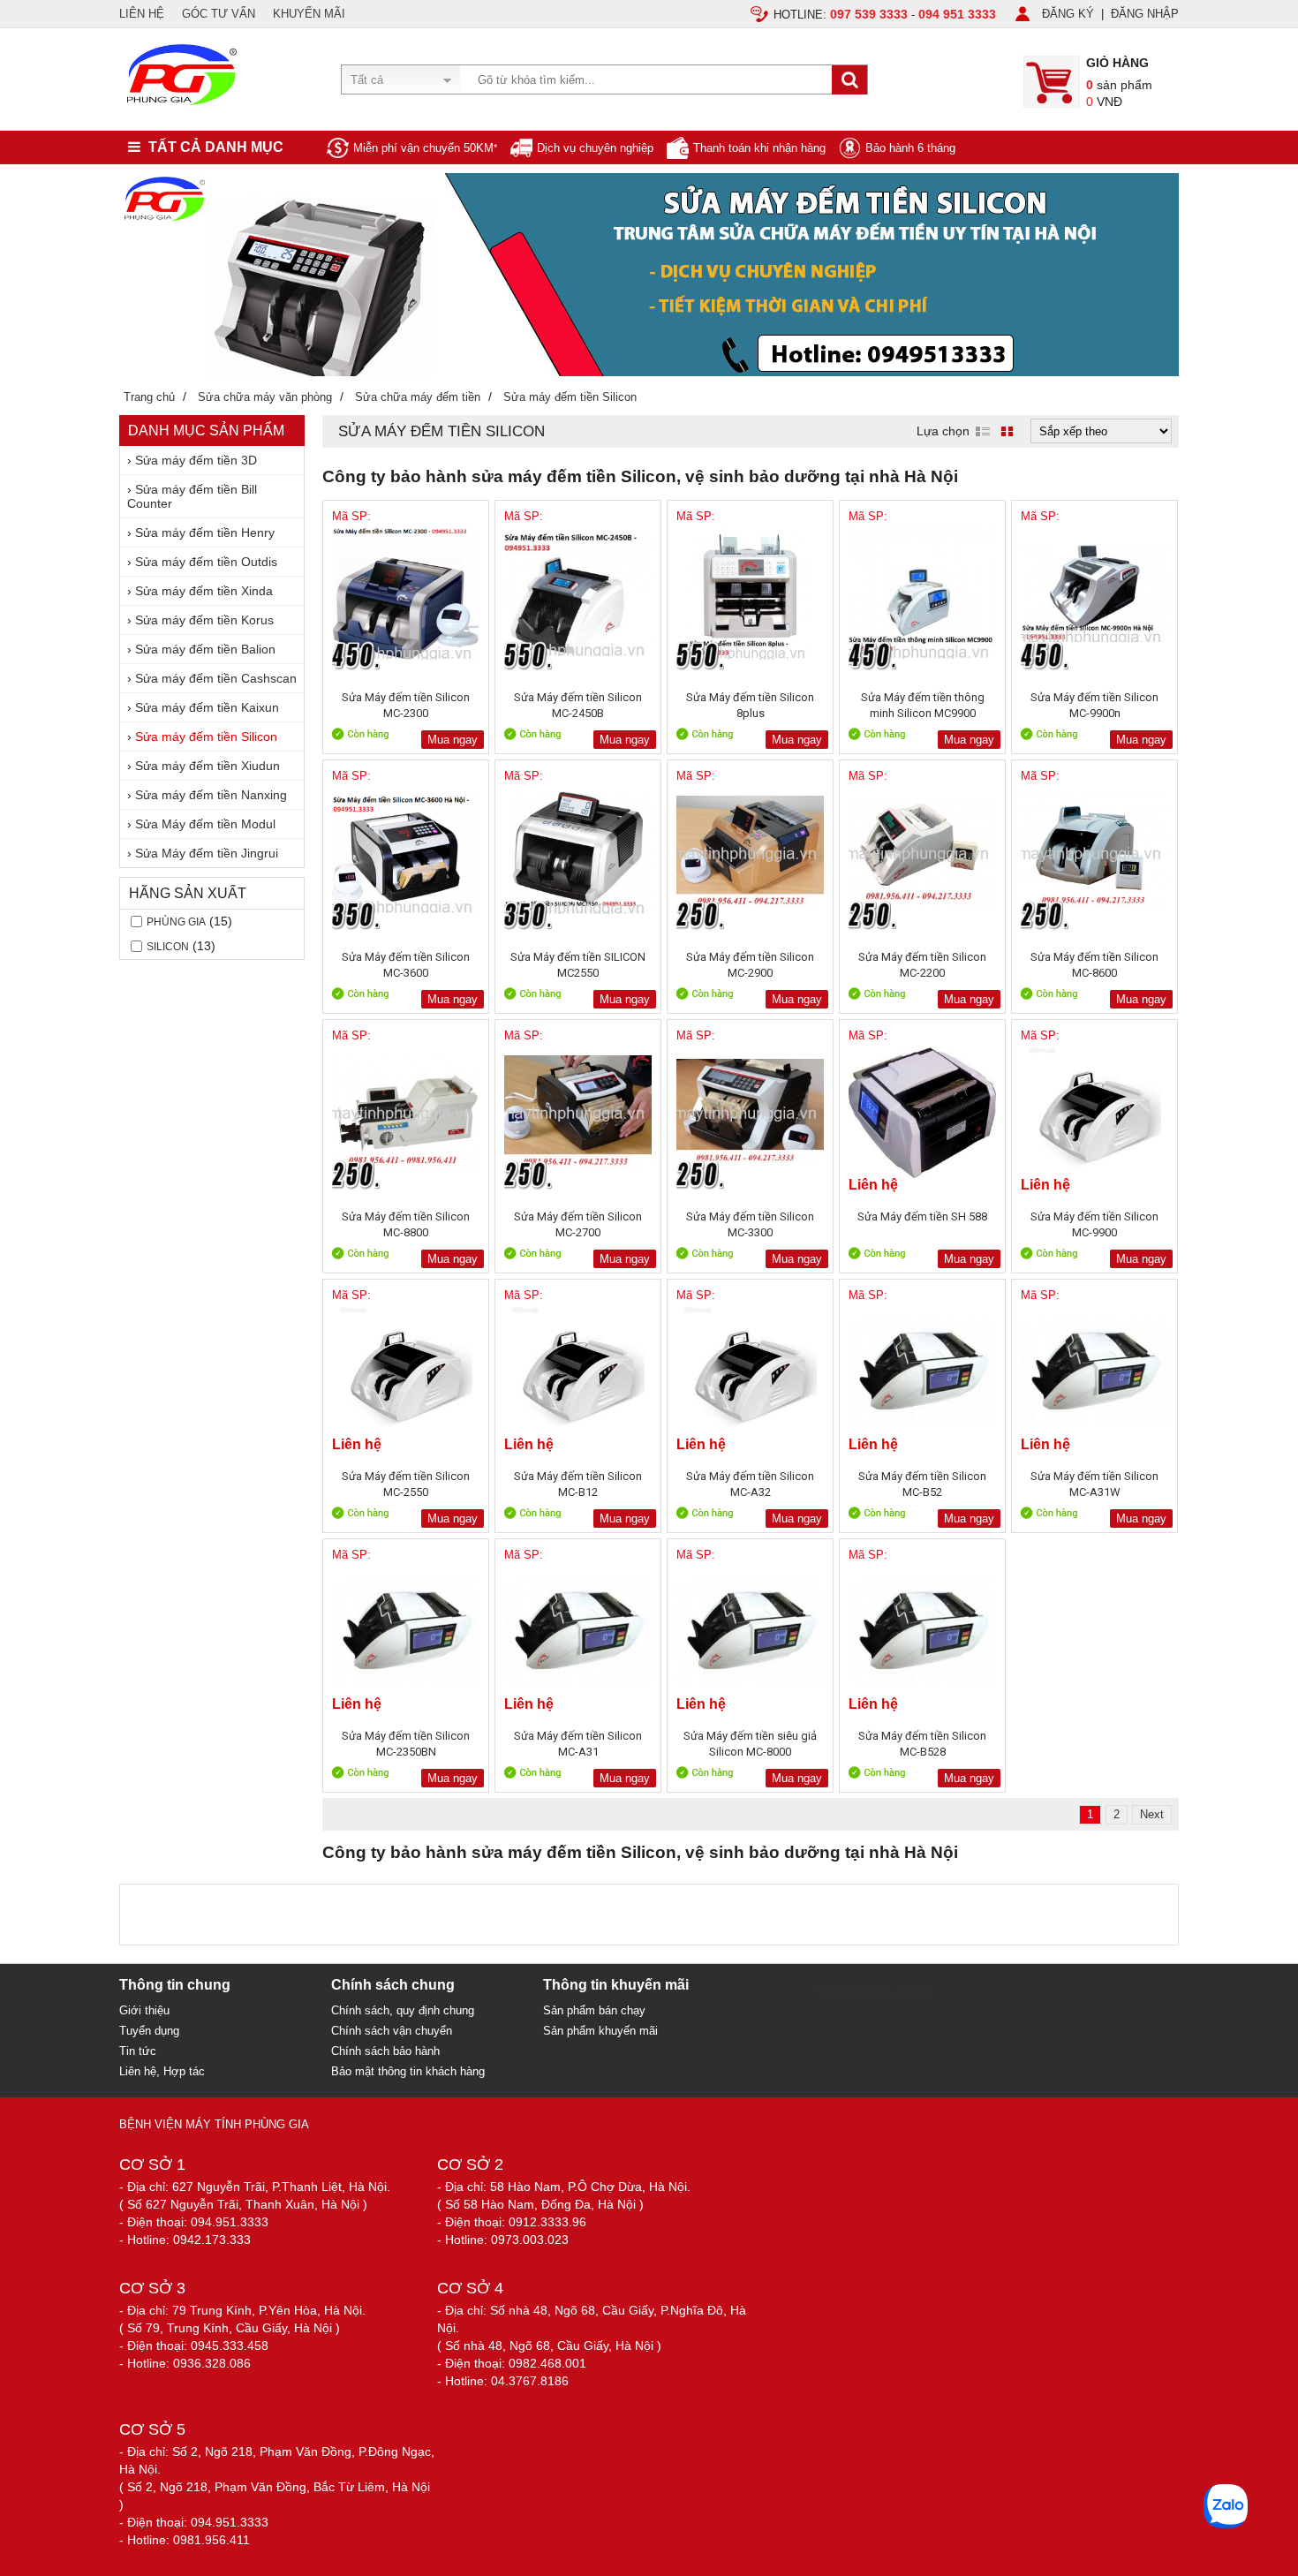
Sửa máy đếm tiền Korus (204, 620)
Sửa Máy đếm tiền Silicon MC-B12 (578, 1484)
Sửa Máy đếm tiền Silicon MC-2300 (406, 705)
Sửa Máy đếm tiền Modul (205, 824)
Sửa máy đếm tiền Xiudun (208, 766)
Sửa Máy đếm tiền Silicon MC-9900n (1094, 705)
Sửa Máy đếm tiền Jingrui (207, 853)
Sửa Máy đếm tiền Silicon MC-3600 (406, 965)
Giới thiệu (144, 2010)
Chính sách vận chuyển (392, 2031)
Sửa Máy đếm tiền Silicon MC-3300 (750, 1224)
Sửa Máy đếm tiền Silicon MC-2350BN (406, 1744)
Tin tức (138, 2051)
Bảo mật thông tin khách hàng (408, 2071)
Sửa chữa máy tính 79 (875, 1993)
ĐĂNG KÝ (1068, 14)
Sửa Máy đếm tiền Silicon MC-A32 (750, 1484)
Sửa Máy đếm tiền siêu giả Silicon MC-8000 (750, 1744)
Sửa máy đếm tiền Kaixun (207, 707)
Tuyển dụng (149, 2031)
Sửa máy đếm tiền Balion (205, 649)
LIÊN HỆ (142, 14)
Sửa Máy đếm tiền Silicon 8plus (750, 705)
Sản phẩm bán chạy (594, 2010)
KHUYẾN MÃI (309, 14)
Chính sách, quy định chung (403, 2010)
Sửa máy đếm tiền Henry (205, 533)
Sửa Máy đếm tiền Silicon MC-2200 (922, 965)
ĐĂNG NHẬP (1145, 14)
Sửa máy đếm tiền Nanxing (211, 795)
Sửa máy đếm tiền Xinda (204, 591)
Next (1152, 1814)
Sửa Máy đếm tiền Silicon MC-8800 (406, 1224)
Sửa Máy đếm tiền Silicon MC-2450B (578, 705)
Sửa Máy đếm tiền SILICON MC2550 (578, 965)
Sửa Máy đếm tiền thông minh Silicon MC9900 (923, 705)
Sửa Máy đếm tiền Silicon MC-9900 (1094, 1224)
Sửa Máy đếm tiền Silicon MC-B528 (922, 1744)
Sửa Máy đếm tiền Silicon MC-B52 (922, 1484)
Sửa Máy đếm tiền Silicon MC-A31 (578, 1744)
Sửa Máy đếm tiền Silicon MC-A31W (1094, 1484)
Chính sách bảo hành (385, 2051)
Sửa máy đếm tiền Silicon (206, 737)
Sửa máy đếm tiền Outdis (206, 562)
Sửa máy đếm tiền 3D (196, 460)
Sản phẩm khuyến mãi (600, 2031)
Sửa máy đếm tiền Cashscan (216, 678)
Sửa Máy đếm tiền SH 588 (922, 1216)
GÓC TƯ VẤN (219, 14)
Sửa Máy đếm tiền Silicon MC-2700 (578, 1224)
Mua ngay (453, 740)
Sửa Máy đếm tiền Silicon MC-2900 (750, 965)
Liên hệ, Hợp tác (162, 2071)
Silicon (168, 947)
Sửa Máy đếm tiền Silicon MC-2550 (406, 1484)
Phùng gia (176, 922)
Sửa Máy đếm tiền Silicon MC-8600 (1094, 965)
